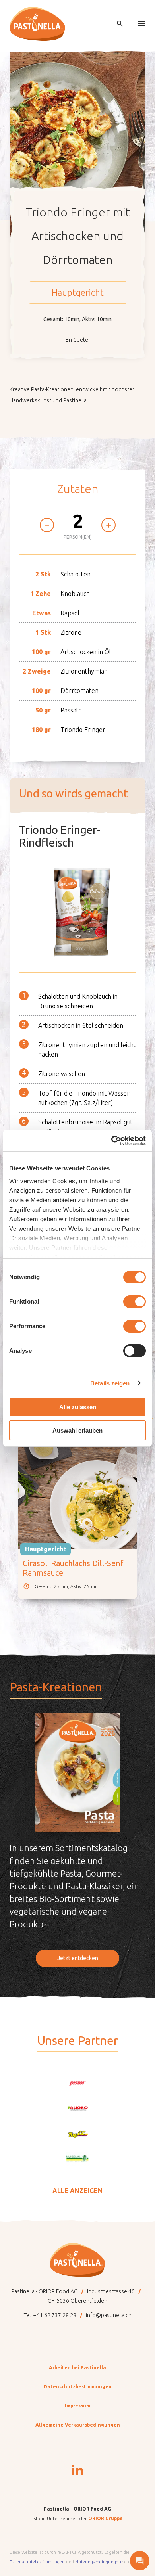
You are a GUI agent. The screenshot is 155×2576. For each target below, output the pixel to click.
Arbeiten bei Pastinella (77, 2368)
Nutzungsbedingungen (98, 2562)
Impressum (77, 2406)
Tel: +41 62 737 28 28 (50, 2315)
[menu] (142, 24)
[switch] (135, 1302)
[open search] (120, 24)
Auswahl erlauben (77, 1430)
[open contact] (140, 2561)
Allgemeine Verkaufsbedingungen (78, 2425)
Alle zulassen (78, 1407)
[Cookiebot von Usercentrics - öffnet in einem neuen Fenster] (111, 1141)
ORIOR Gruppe (106, 2518)
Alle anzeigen (77, 2191)
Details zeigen (110, 1383)
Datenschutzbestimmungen (78, 2387)
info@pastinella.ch (109, 2315)
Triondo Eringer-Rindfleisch (60, 836)
